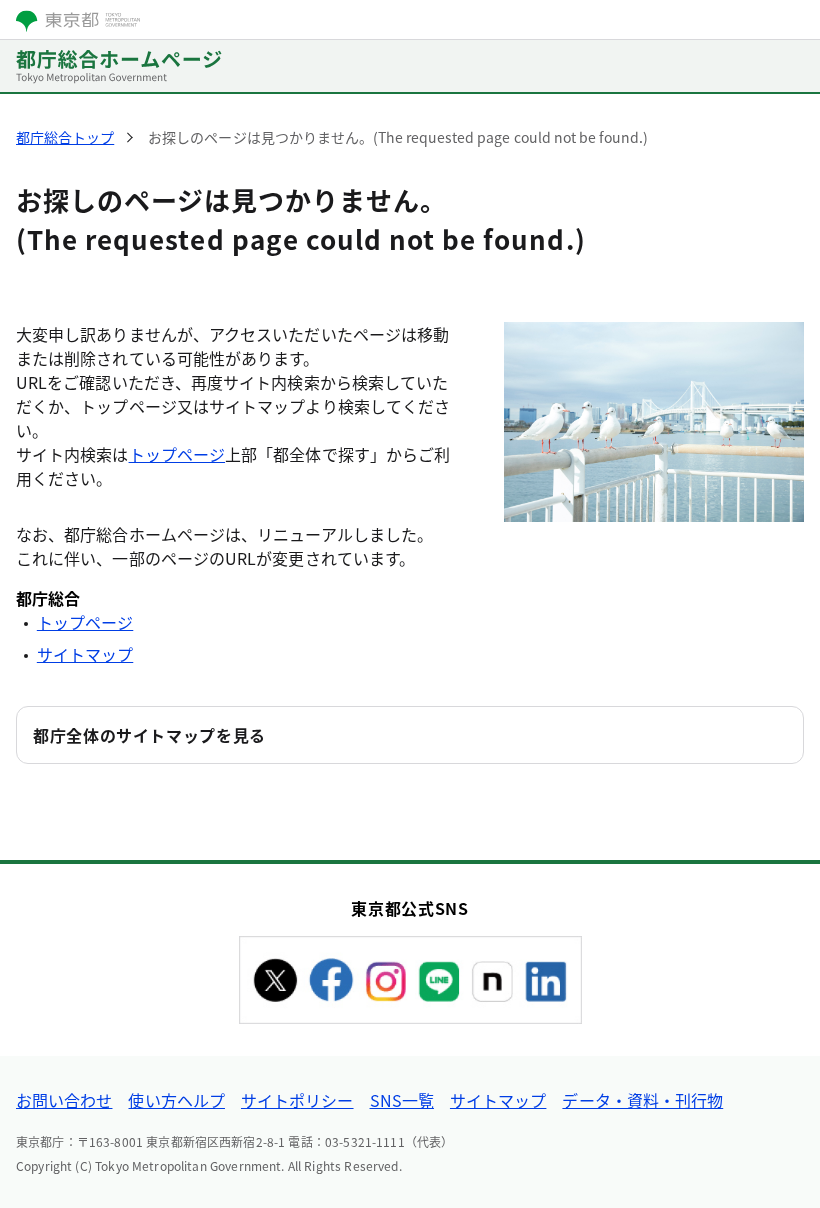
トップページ (177, 454)
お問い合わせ (64, 1100)
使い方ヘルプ (176, 1100)
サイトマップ (85, 654)
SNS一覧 (402, 1100)
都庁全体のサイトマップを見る (149, 735)
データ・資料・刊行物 (642, 1100)
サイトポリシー (297, 1100)
